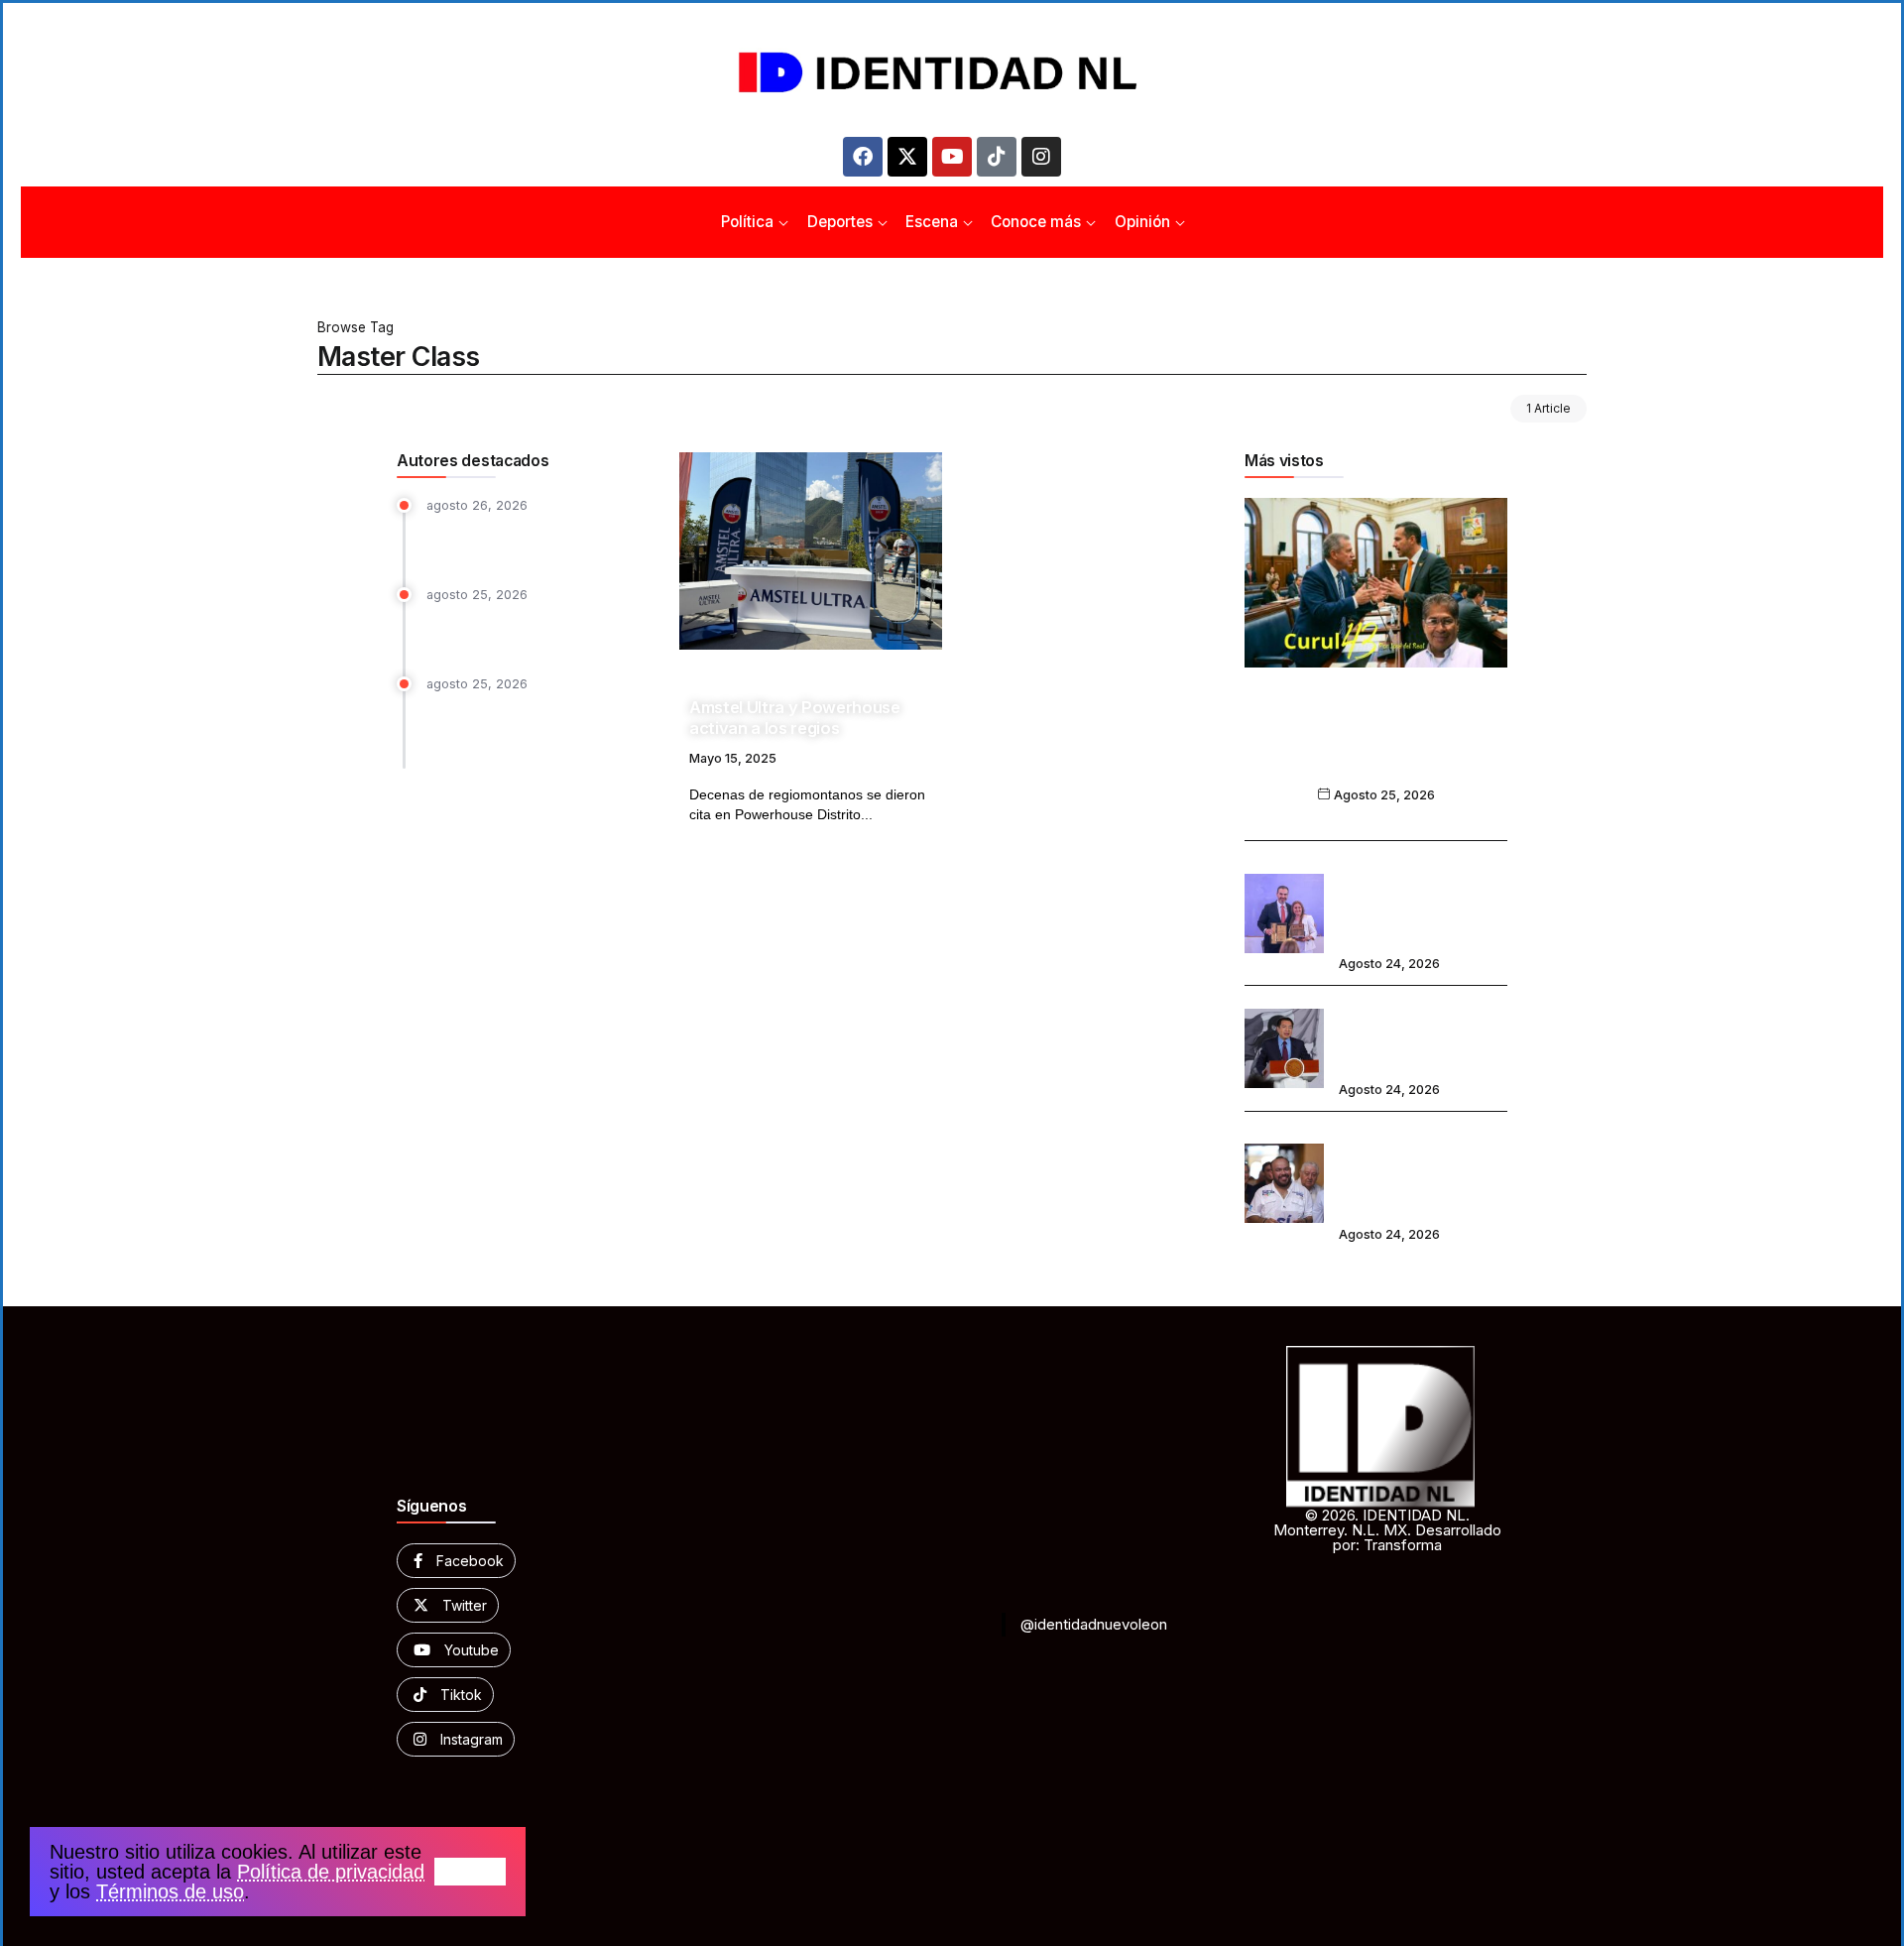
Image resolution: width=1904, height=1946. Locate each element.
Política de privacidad (331, 1872)
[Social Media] (456, 1561)
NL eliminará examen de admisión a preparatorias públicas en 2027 (1421, 1035)
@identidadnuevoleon (1094, 1624)
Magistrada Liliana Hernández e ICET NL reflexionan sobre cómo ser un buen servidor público (536, 727)
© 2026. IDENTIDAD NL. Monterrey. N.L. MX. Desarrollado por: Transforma (1387, 1530)
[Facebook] (863, 157)
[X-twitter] (907, 157)
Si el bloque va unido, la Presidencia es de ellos (508, 540)
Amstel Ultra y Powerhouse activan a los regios (795, 718)
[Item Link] (811, 551)
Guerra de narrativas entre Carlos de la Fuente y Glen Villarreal (1376, 745)
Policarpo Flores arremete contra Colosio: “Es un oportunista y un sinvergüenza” (1394, 1169)
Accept (470, 1872)
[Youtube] (952, 157)
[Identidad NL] (952, 73)
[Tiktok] (997, 157)
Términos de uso (170, 1891)
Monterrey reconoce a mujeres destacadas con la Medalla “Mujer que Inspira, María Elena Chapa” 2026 (1423, 899)
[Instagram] (1041, 157)
